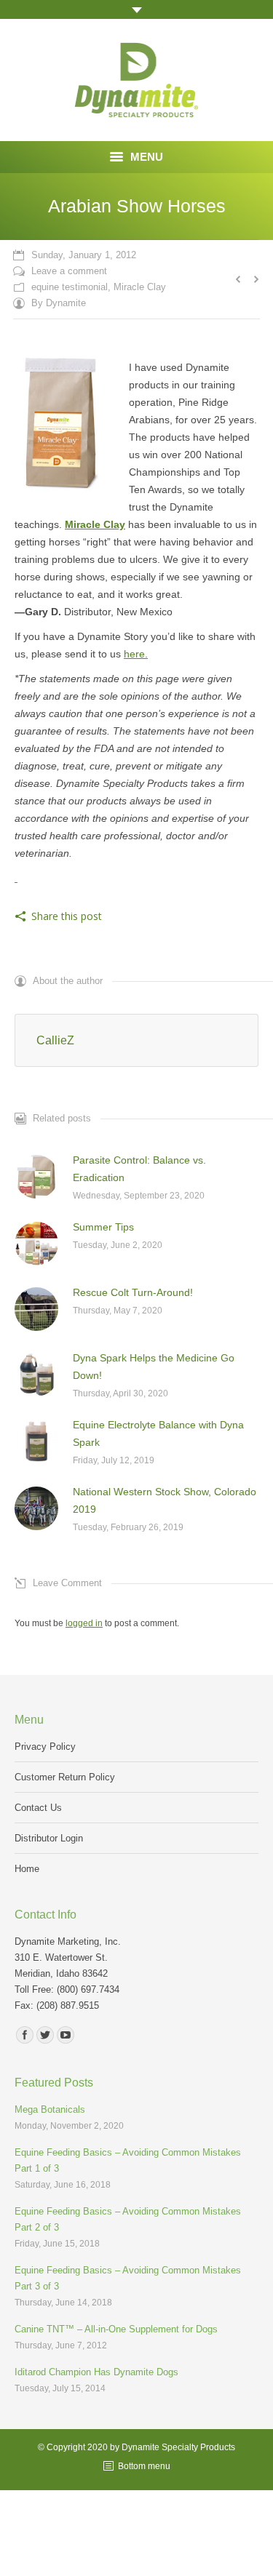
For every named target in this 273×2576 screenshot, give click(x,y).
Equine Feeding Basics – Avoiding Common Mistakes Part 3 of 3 (128, 2278)
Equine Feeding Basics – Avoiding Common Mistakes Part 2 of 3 (128, 2219)
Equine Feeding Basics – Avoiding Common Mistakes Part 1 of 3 (128, 2160)
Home (27, 1869)
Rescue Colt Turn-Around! (133, 1292)
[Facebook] (25, 2035)
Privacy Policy (45, 1747)
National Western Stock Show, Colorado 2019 (165, 1500)
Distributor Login (49, 1838)
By (59, 303)
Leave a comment (69, 271)
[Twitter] (45, 2035)
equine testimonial (70, 287)
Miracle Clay (140, 287)
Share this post (67, 916)
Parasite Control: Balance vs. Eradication (139, 1169)
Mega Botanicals (50, 2109)
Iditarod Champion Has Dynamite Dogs (96, 2372)
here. (136, 654)
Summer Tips (103, 1227)
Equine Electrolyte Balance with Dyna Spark (158, 1433)
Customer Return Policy (65, 1777)
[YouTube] (66, 2035)
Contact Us (38, 1808)
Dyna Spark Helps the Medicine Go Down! (154, 1367)
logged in (84, 1623)
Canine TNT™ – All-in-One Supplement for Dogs (116, 2329)
